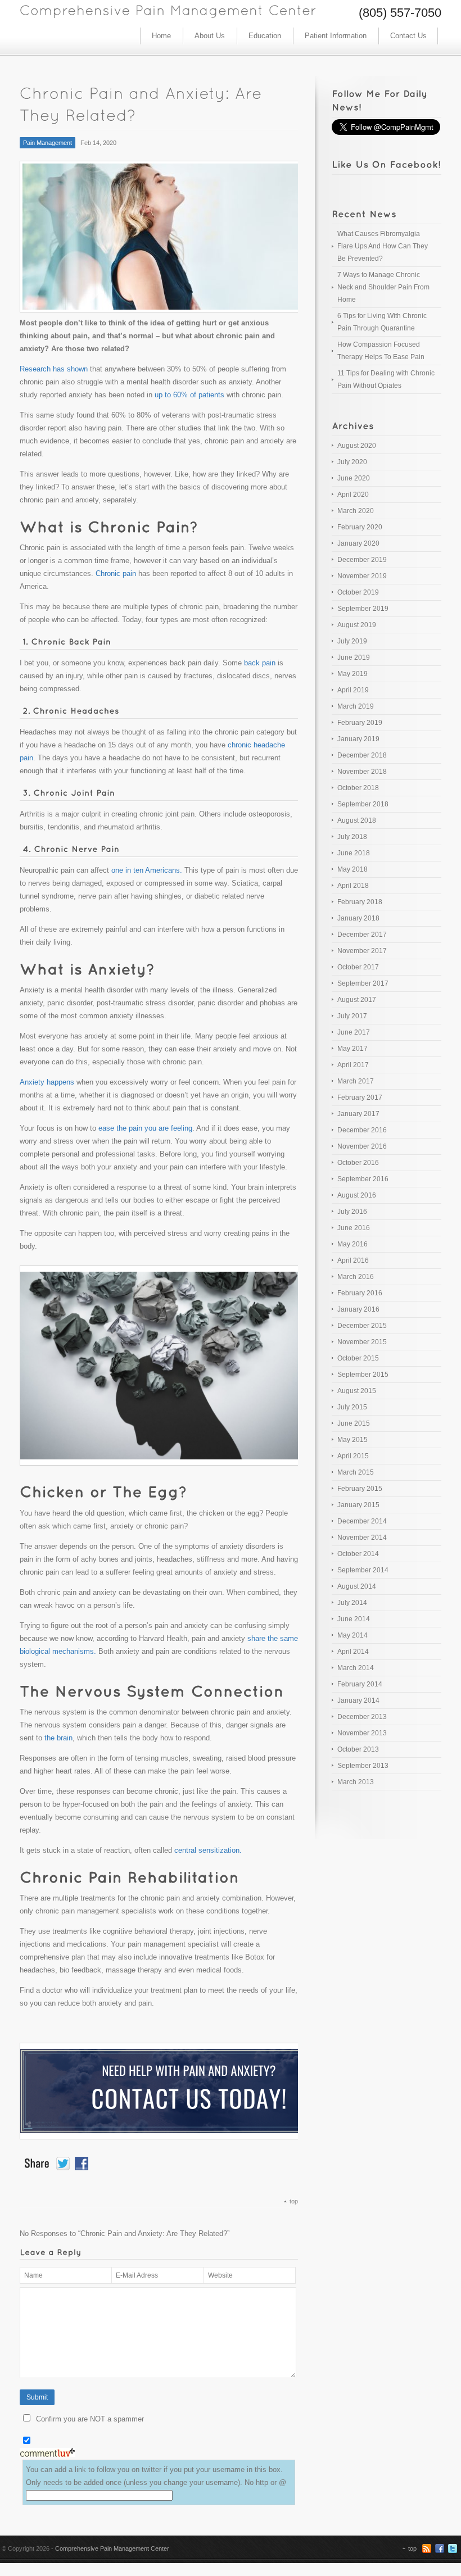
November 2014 (362, 1538)
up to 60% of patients (189, 395)
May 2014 (352, 1635)
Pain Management (48, 143)
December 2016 (362, 1130)
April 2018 (353, 886)
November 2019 (362, 576)
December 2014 (362, 1521)
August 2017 (357, 1000)
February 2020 (360, 527)
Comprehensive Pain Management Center (112, 2548)
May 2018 (352, 869)
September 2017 (363, 983)
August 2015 (357, 1391)
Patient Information (336, 36)
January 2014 (358, 1700)
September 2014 (363, 1570)
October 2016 (358, 1163)
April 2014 (353, 1652)
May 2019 (352, 674)
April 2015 (353, 1456)
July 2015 (352, 1407)
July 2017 (352, 1016)
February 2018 (360, 902)
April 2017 (353, 1065)
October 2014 (358, 1554)
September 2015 (363, 1375)
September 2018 (363, 804)
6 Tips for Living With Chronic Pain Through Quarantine (382, 322)
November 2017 (362, 951)
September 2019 (363, 609)
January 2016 (358, 1309)
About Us (210, 36)
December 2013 (362, 1717)
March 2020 (356, 511)
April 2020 (353, 495)
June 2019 (354, 657)
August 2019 (357, 625)
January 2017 (358, 1114)
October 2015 (358, 1358)
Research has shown (54, 369)
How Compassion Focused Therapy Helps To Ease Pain (381, 351)
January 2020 (358, 543)
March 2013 (356, 1782)
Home (161, 36)
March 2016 (356, 1277)
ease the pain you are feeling (145, 1128)
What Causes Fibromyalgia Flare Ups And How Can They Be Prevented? (383, 246)
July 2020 (352, 462)
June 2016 (354, 1228)
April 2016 (353, 1260)
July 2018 (352, 837)
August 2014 (357, 1586)
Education (265, 36)
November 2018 (362, 772)
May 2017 (352, 1049)
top (294, 2201)
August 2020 (357, 446)
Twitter (453, 2548)
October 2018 (358, 788)
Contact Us (408, 36)
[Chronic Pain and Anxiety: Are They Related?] (159, 237)
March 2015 (356, 1472)
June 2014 (354, 1619)
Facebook (440, 2548)
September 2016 (363, 1179)
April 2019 (353, 690)
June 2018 (354, 853)
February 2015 (360, 1489)
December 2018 (362, 755)
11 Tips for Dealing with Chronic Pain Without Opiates (386, 379)
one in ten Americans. (147, 870)
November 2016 (362, 1146)
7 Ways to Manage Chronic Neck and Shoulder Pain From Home (383, 287)
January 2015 (358, 1505)
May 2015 (352, 1440)
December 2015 (362, 1326)
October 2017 (358, 967)
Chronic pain (116, 573)
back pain (259, 663)
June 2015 (354, 1423)
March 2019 (356, 706)
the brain (58, 1738)
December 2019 (362, 560)
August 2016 (357, 1195)
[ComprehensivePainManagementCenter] (168, 9)
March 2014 (356, 1668)
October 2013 (358, 1749)
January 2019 (358, 739)
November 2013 (362, 1733)
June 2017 (354, 1032)
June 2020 (354, 478)
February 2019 (360, 723)
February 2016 (360, 1293)
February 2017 (360, 1097)
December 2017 (362, 935)
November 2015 (362, 1342)
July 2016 (352, 1212)
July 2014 (352, 1603)
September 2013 (363, 1766)
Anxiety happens (47, 1082)
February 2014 (360, 1684)
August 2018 (357, 820)
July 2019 (352, 641)
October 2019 (358, 592)
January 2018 (358, 918)
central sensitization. (208, 1850)
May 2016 (352, 1244)
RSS (427, 2548)
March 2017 (356, 1081)
